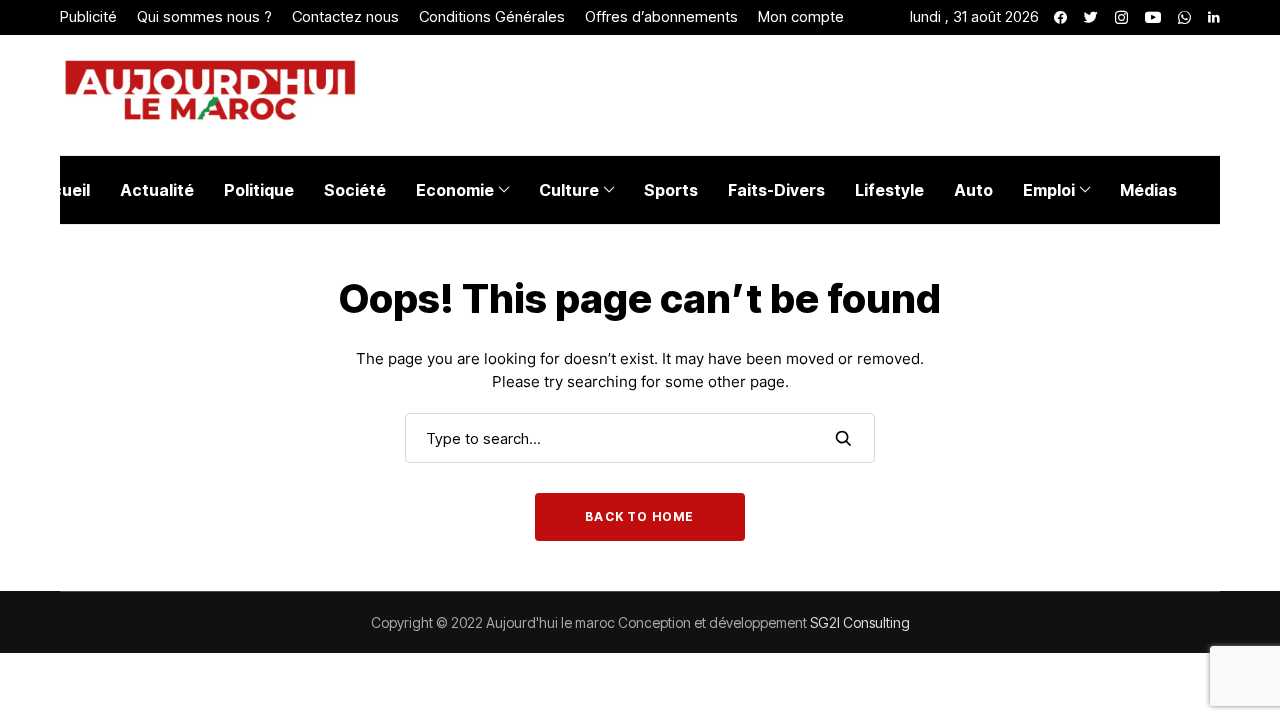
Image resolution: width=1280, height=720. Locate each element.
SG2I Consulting (860, 622)
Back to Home (639, 516)
